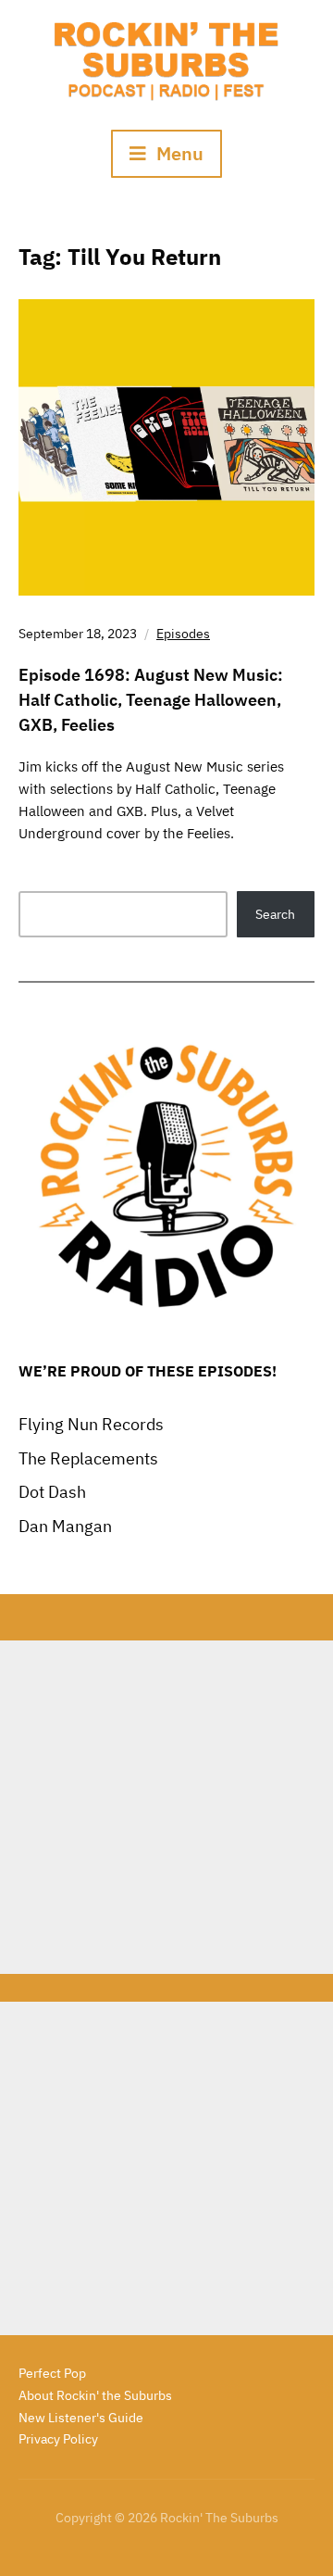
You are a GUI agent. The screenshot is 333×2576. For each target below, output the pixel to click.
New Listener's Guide (81, 2418)
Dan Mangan (65, 1526)
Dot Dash (52, 1492)
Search (275, 914)
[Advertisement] (166, 1807)
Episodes (183, 634)
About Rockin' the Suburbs (95, 2395)
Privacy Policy (58, 2439)
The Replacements (88, 1458)
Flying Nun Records (91, 1424)
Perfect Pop (52, 2373)
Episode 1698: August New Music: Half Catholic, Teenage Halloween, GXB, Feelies (151, 700)
